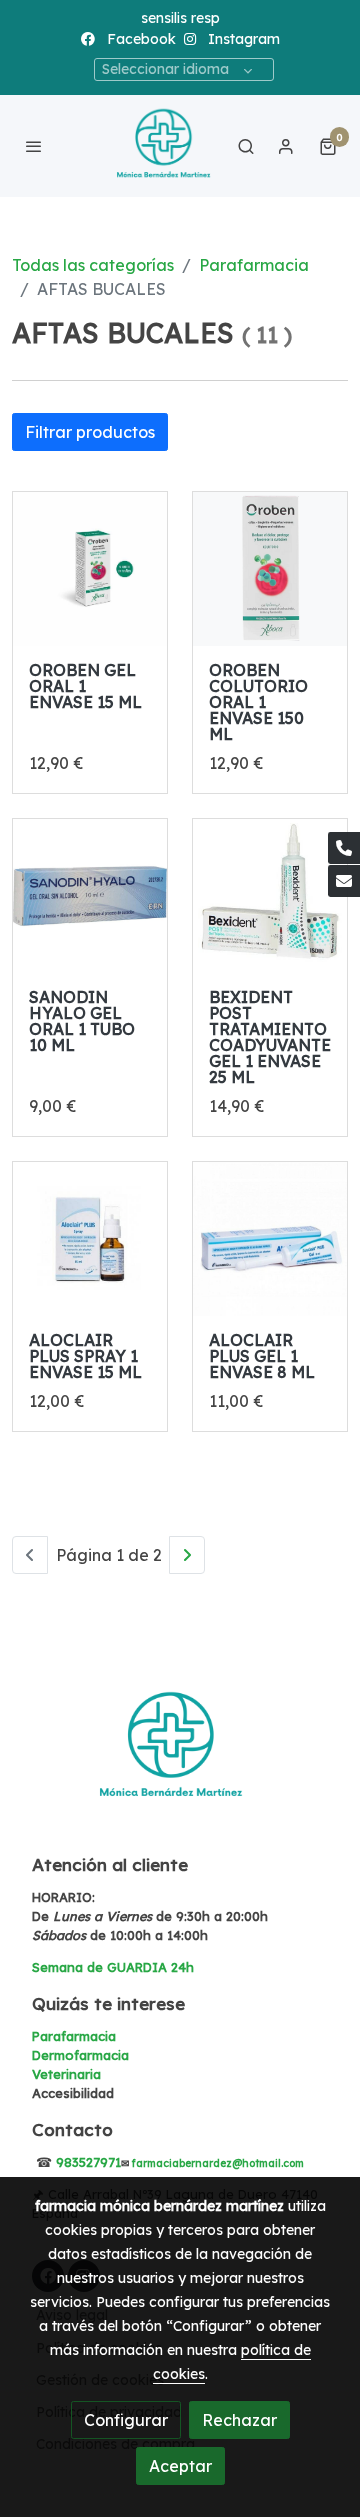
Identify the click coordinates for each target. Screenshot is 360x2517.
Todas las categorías (93, 265)
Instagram (242, 39)
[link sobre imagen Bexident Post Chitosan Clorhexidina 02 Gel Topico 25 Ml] (270, 896)
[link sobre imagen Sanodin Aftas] (90, 896)
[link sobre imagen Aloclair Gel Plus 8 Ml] (270, 1239)
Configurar (126, 2420)
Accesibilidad (73, 2093)
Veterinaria (66, 2074)
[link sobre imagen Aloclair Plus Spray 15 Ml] (90, 1239)
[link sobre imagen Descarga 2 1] (270, 569)
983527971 (88, 2162)
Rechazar (239, 2420)
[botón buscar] (246, 146)
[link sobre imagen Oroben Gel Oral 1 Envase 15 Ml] (90, 569)
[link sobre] (180, 1760)
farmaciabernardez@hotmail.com (218, 2163)
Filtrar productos (90, 432)
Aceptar (180, 2466)
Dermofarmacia (80, 2055)
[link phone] (344, 848)
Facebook (139, 39)
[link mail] (344, 881)
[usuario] (286, 146)
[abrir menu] (34, 146)
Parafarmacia (254, 265)
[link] (164, 146)
